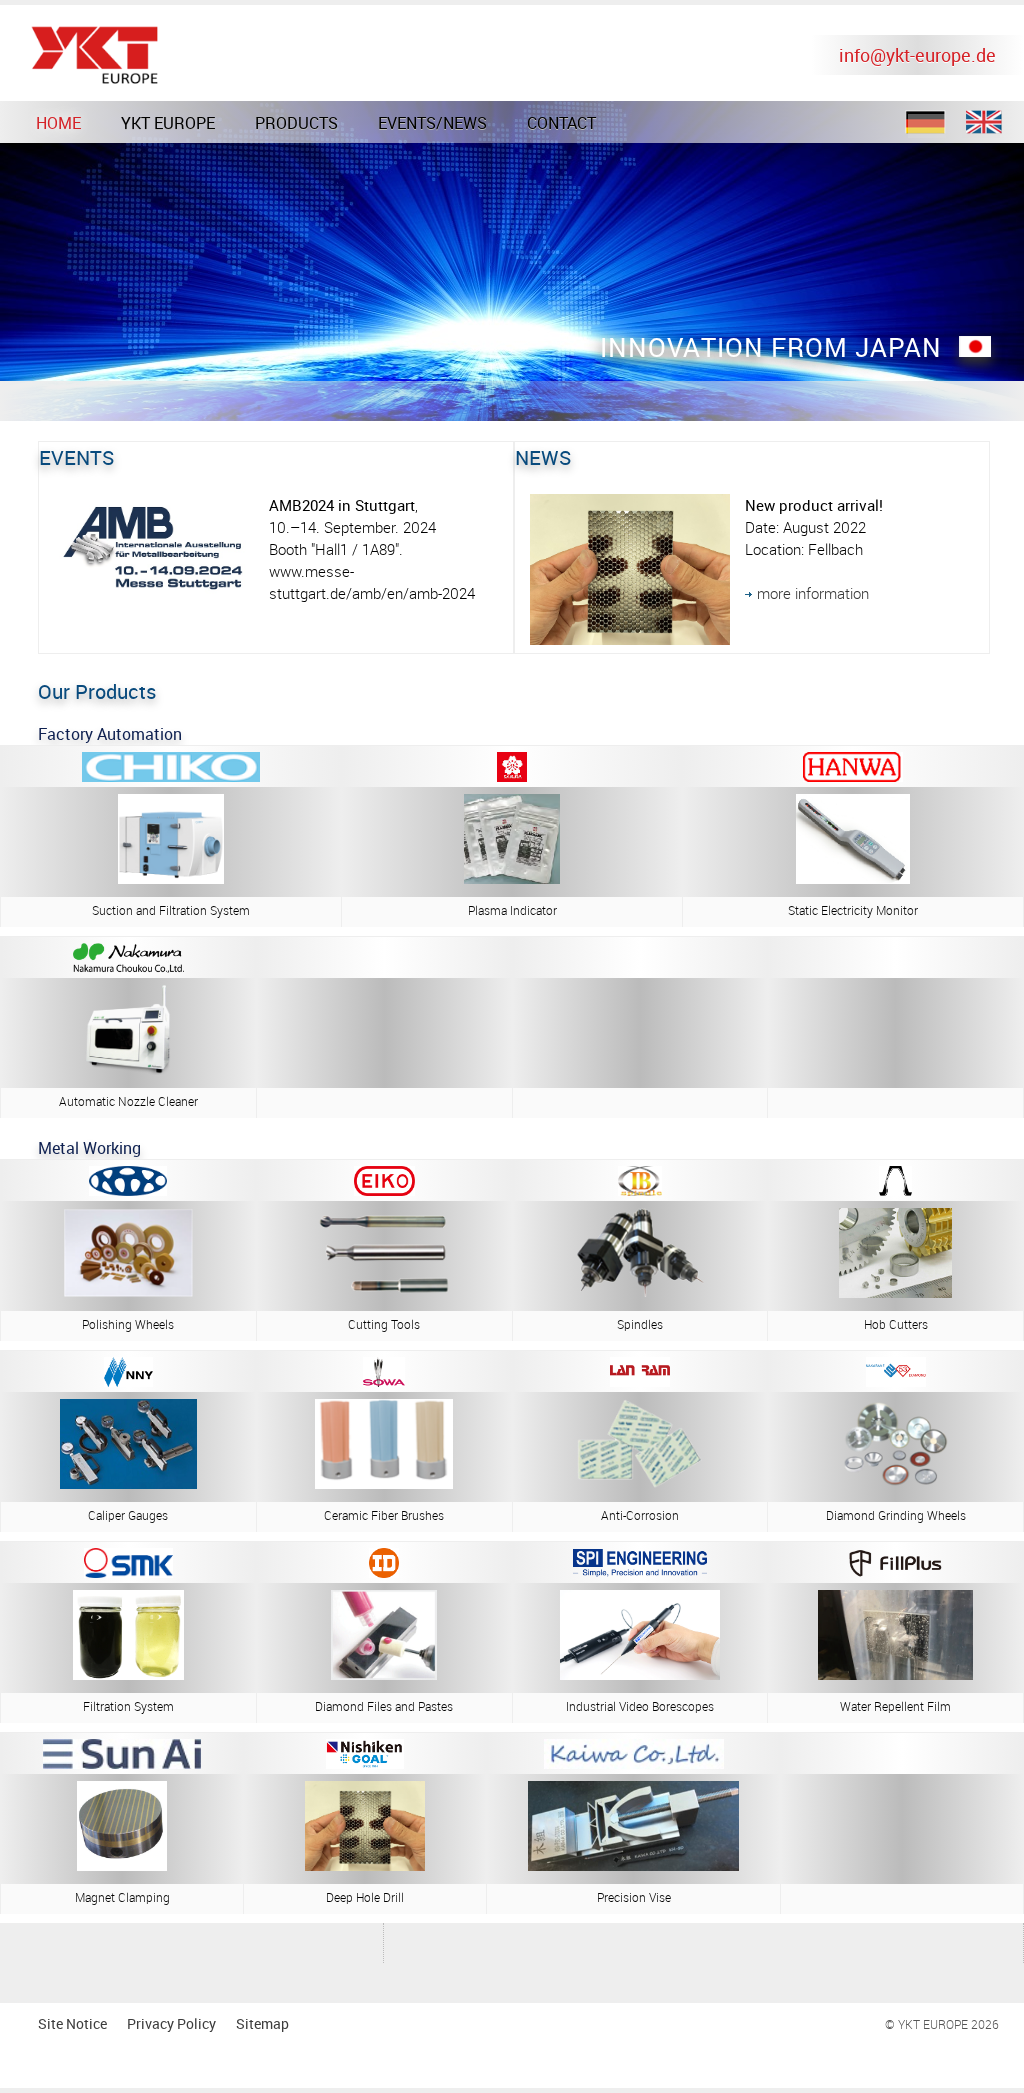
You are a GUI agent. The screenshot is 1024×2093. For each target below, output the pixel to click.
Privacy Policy (171, 2023)
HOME (58, 123)
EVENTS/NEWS (432, 123)
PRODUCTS (296, 123)
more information (813, 593)
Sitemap (262, 2023)
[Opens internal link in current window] (896, 1381)
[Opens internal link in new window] (853, 878)
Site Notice (72, 2023)
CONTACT (561, 123)
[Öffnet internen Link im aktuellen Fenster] (895, 1292)
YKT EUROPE (168, 123)
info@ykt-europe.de (917, 55)
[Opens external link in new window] (384, 1292)
